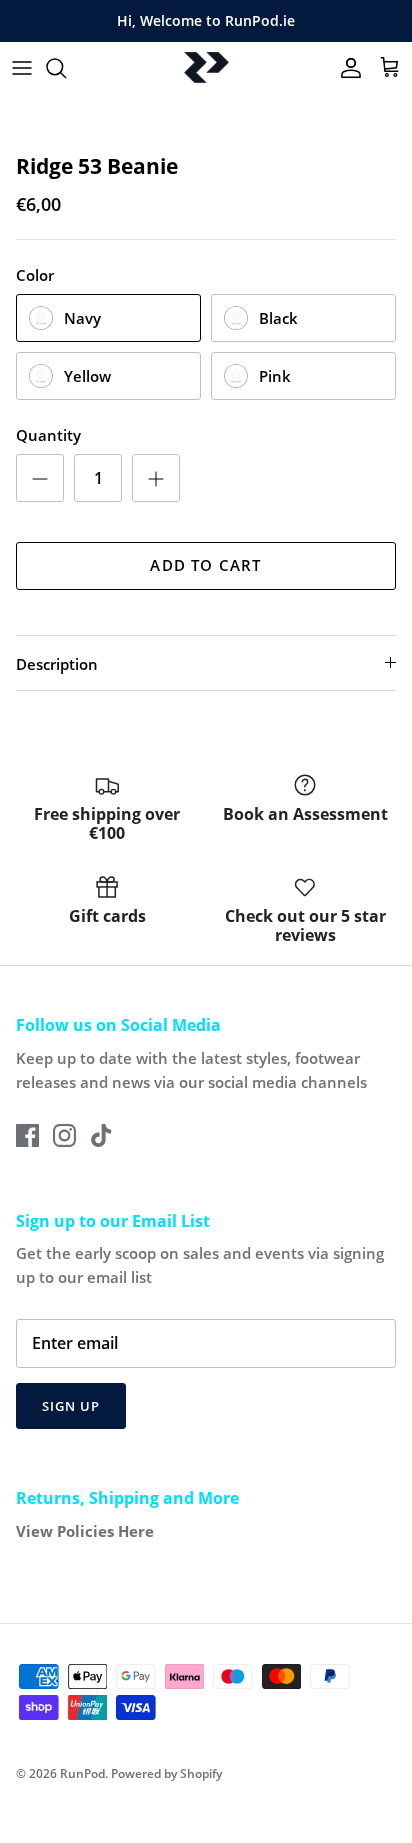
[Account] (346, 68)
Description (57, 664)
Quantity (48, 435)
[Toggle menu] (22, 68)
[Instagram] (64, 1135)
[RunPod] (206, 68)
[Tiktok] (101, 1135)
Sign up (71, 1406)
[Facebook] (27, 1135)
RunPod (82, 1773)
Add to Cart (205, 565)
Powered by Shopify (166, 1773)
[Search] (66, 68)
